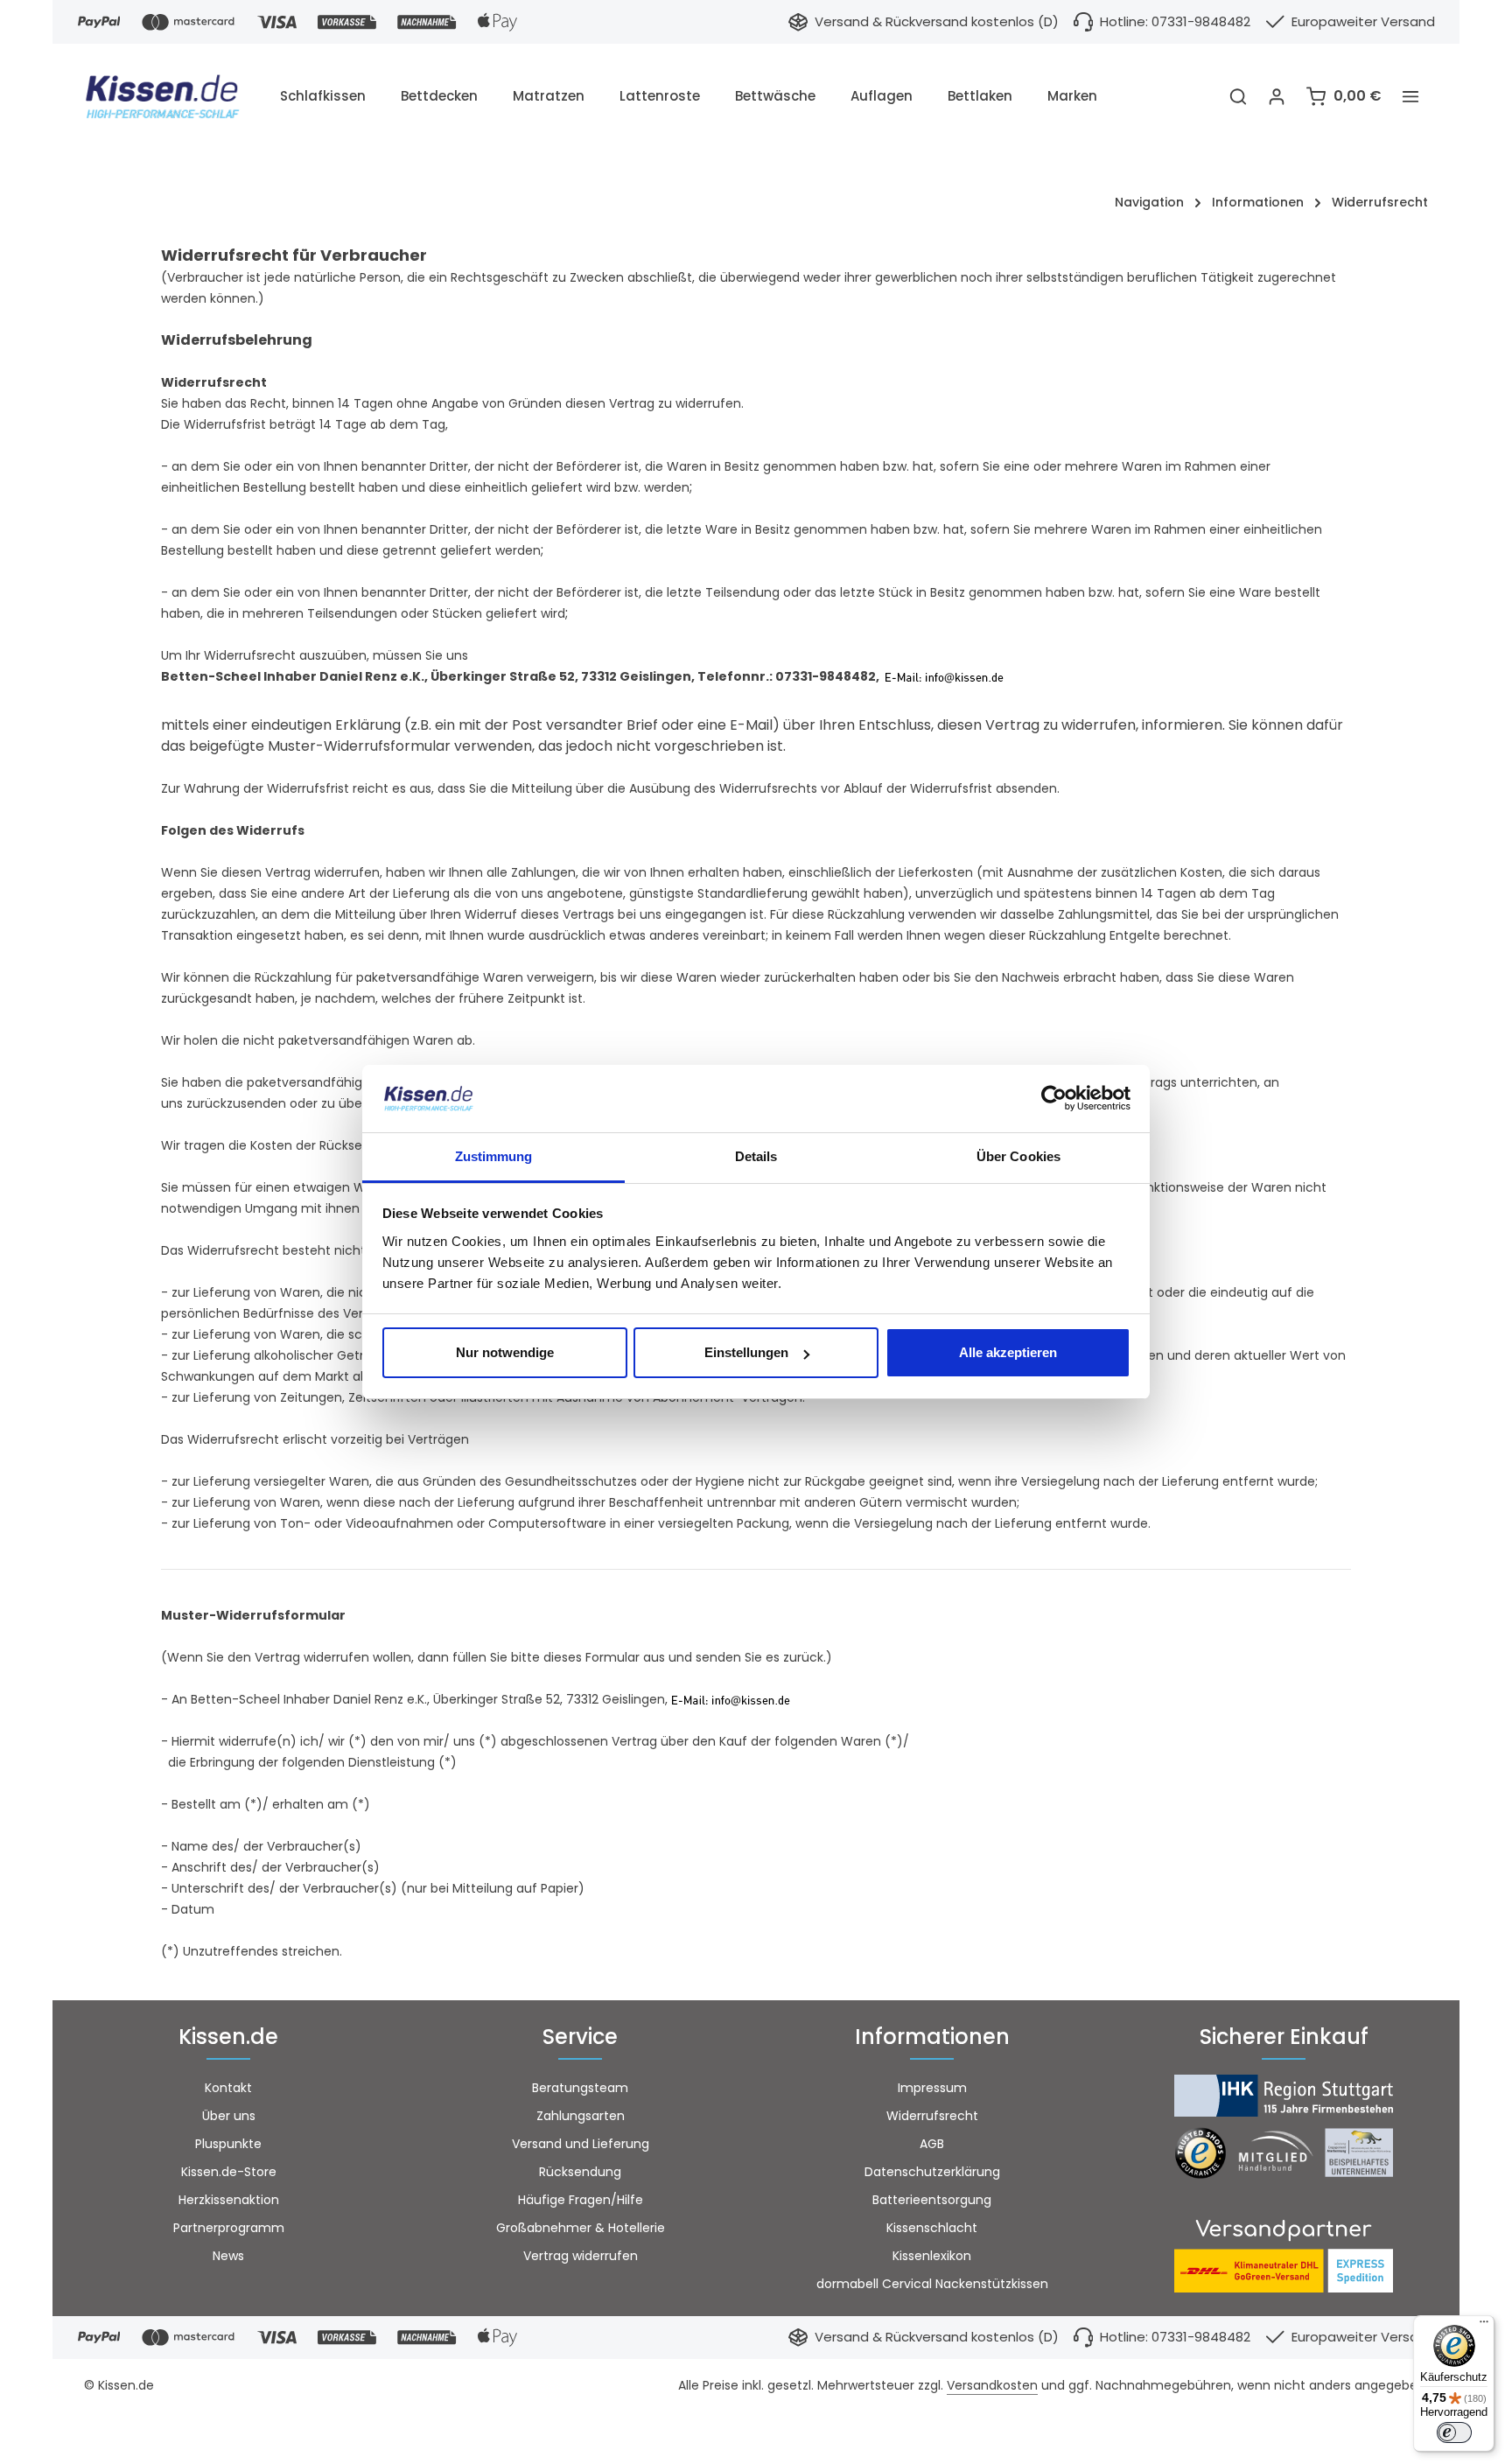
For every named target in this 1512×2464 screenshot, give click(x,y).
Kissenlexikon (932, 2256)
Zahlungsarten (581, 2116)
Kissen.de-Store (229, 2172)
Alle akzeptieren (1008, 1352)
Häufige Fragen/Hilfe (581, 2200)
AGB (932, 2144)
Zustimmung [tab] (494, 1156)
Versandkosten (992, 2385)
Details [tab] (756, 1156)
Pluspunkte (228, 2144)
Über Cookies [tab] (1018, 1156)
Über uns (229, 2116)
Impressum (932, 2088)
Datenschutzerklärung (932, 2172)
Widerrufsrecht (932, 2116)
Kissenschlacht (932, 2228)
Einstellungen (746, 1352)
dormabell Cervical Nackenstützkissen (932, 2284)
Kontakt (228, 2088)
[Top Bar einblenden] (1410, 96)
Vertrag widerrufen (581, 2256)
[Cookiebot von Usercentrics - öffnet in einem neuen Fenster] (1054, 1099)
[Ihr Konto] (1277, 96)
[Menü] (1484, 2326)
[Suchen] (1238, 96)
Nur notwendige (505, 1352)
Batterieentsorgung (932, 2200)
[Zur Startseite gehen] (171, 96)
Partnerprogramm (229, 2228)
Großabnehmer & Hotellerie (581, 2228)
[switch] (1454, 2432)
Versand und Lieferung (581, 2144)
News (228, 2256)
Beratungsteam (580, 2088)
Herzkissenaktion (229, 2200)
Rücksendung (580, 2172)
